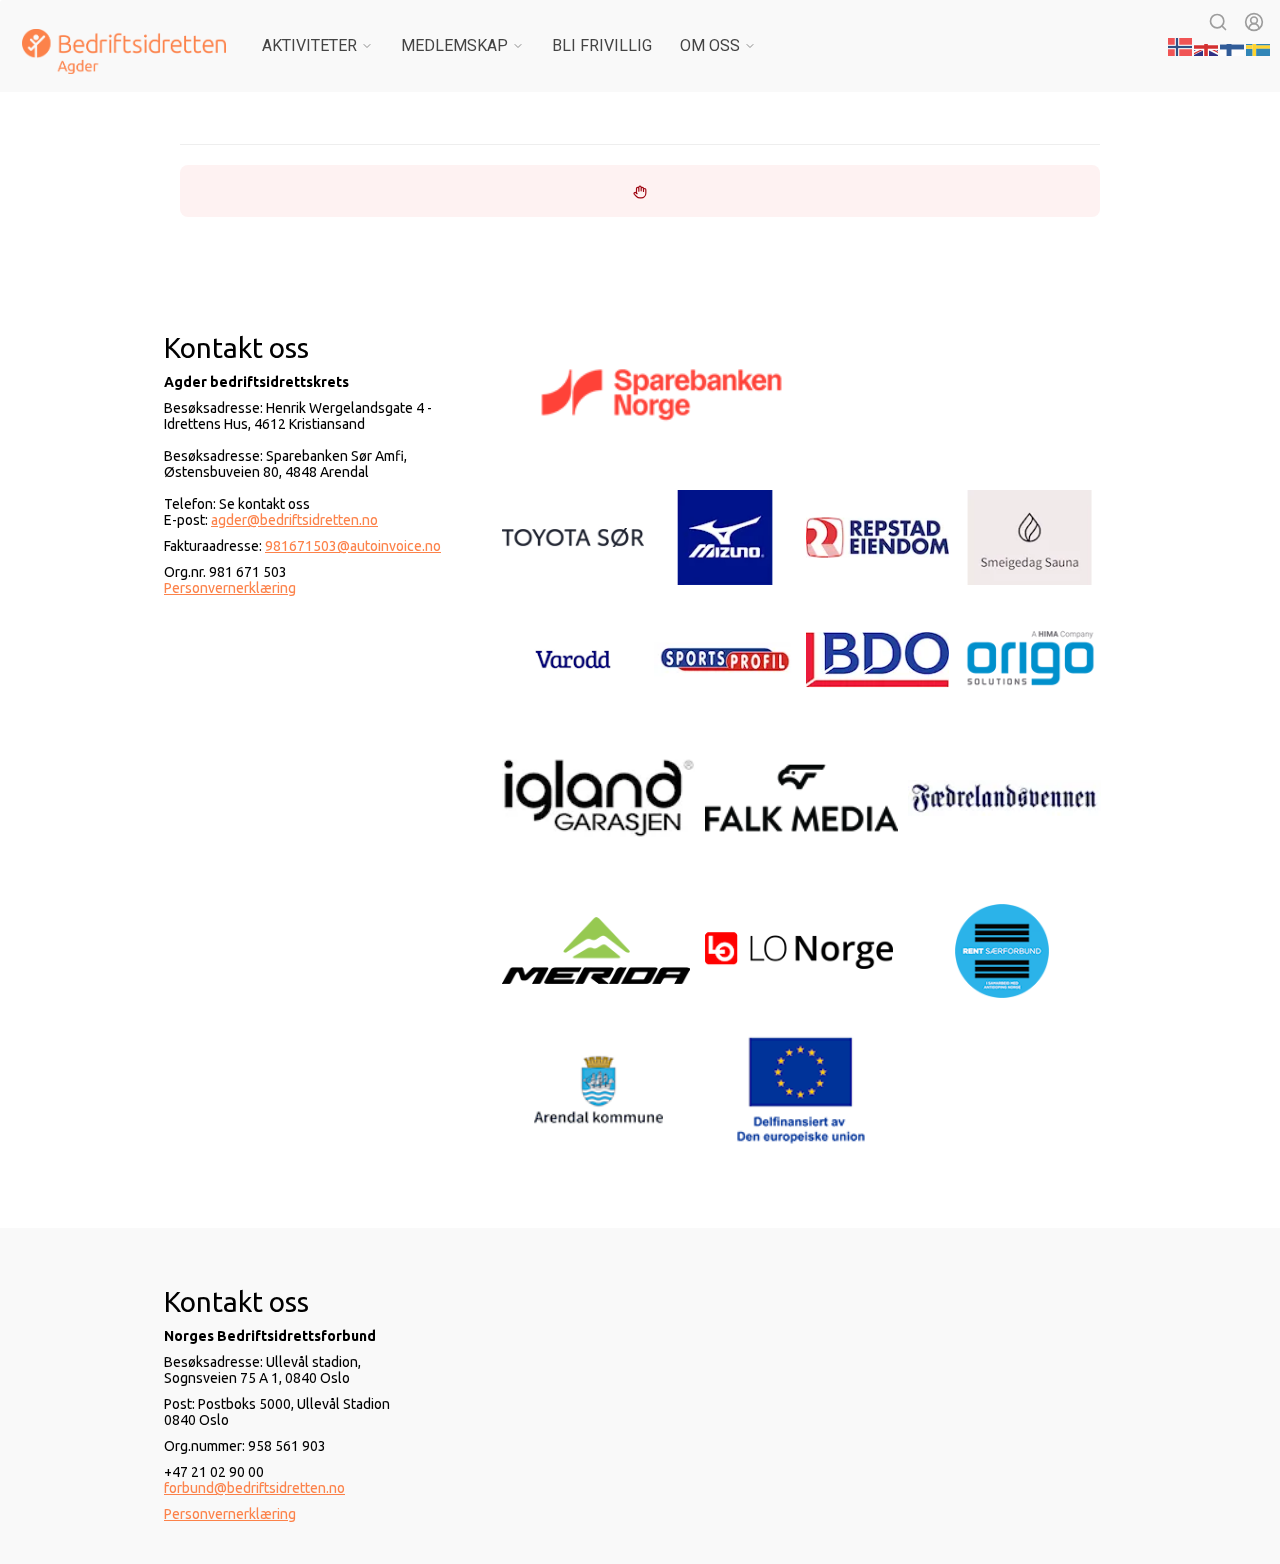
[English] (1207, 45)
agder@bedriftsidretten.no (294, 520)
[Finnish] (1233, 45)
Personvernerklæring (230, 588)
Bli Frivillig (602, 45)
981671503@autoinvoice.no (353, 546)
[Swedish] (1259, 45)
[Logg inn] (1254, 22)
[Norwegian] (1181, 45)
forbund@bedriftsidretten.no (254, 1488)
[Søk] (1218, 22)
